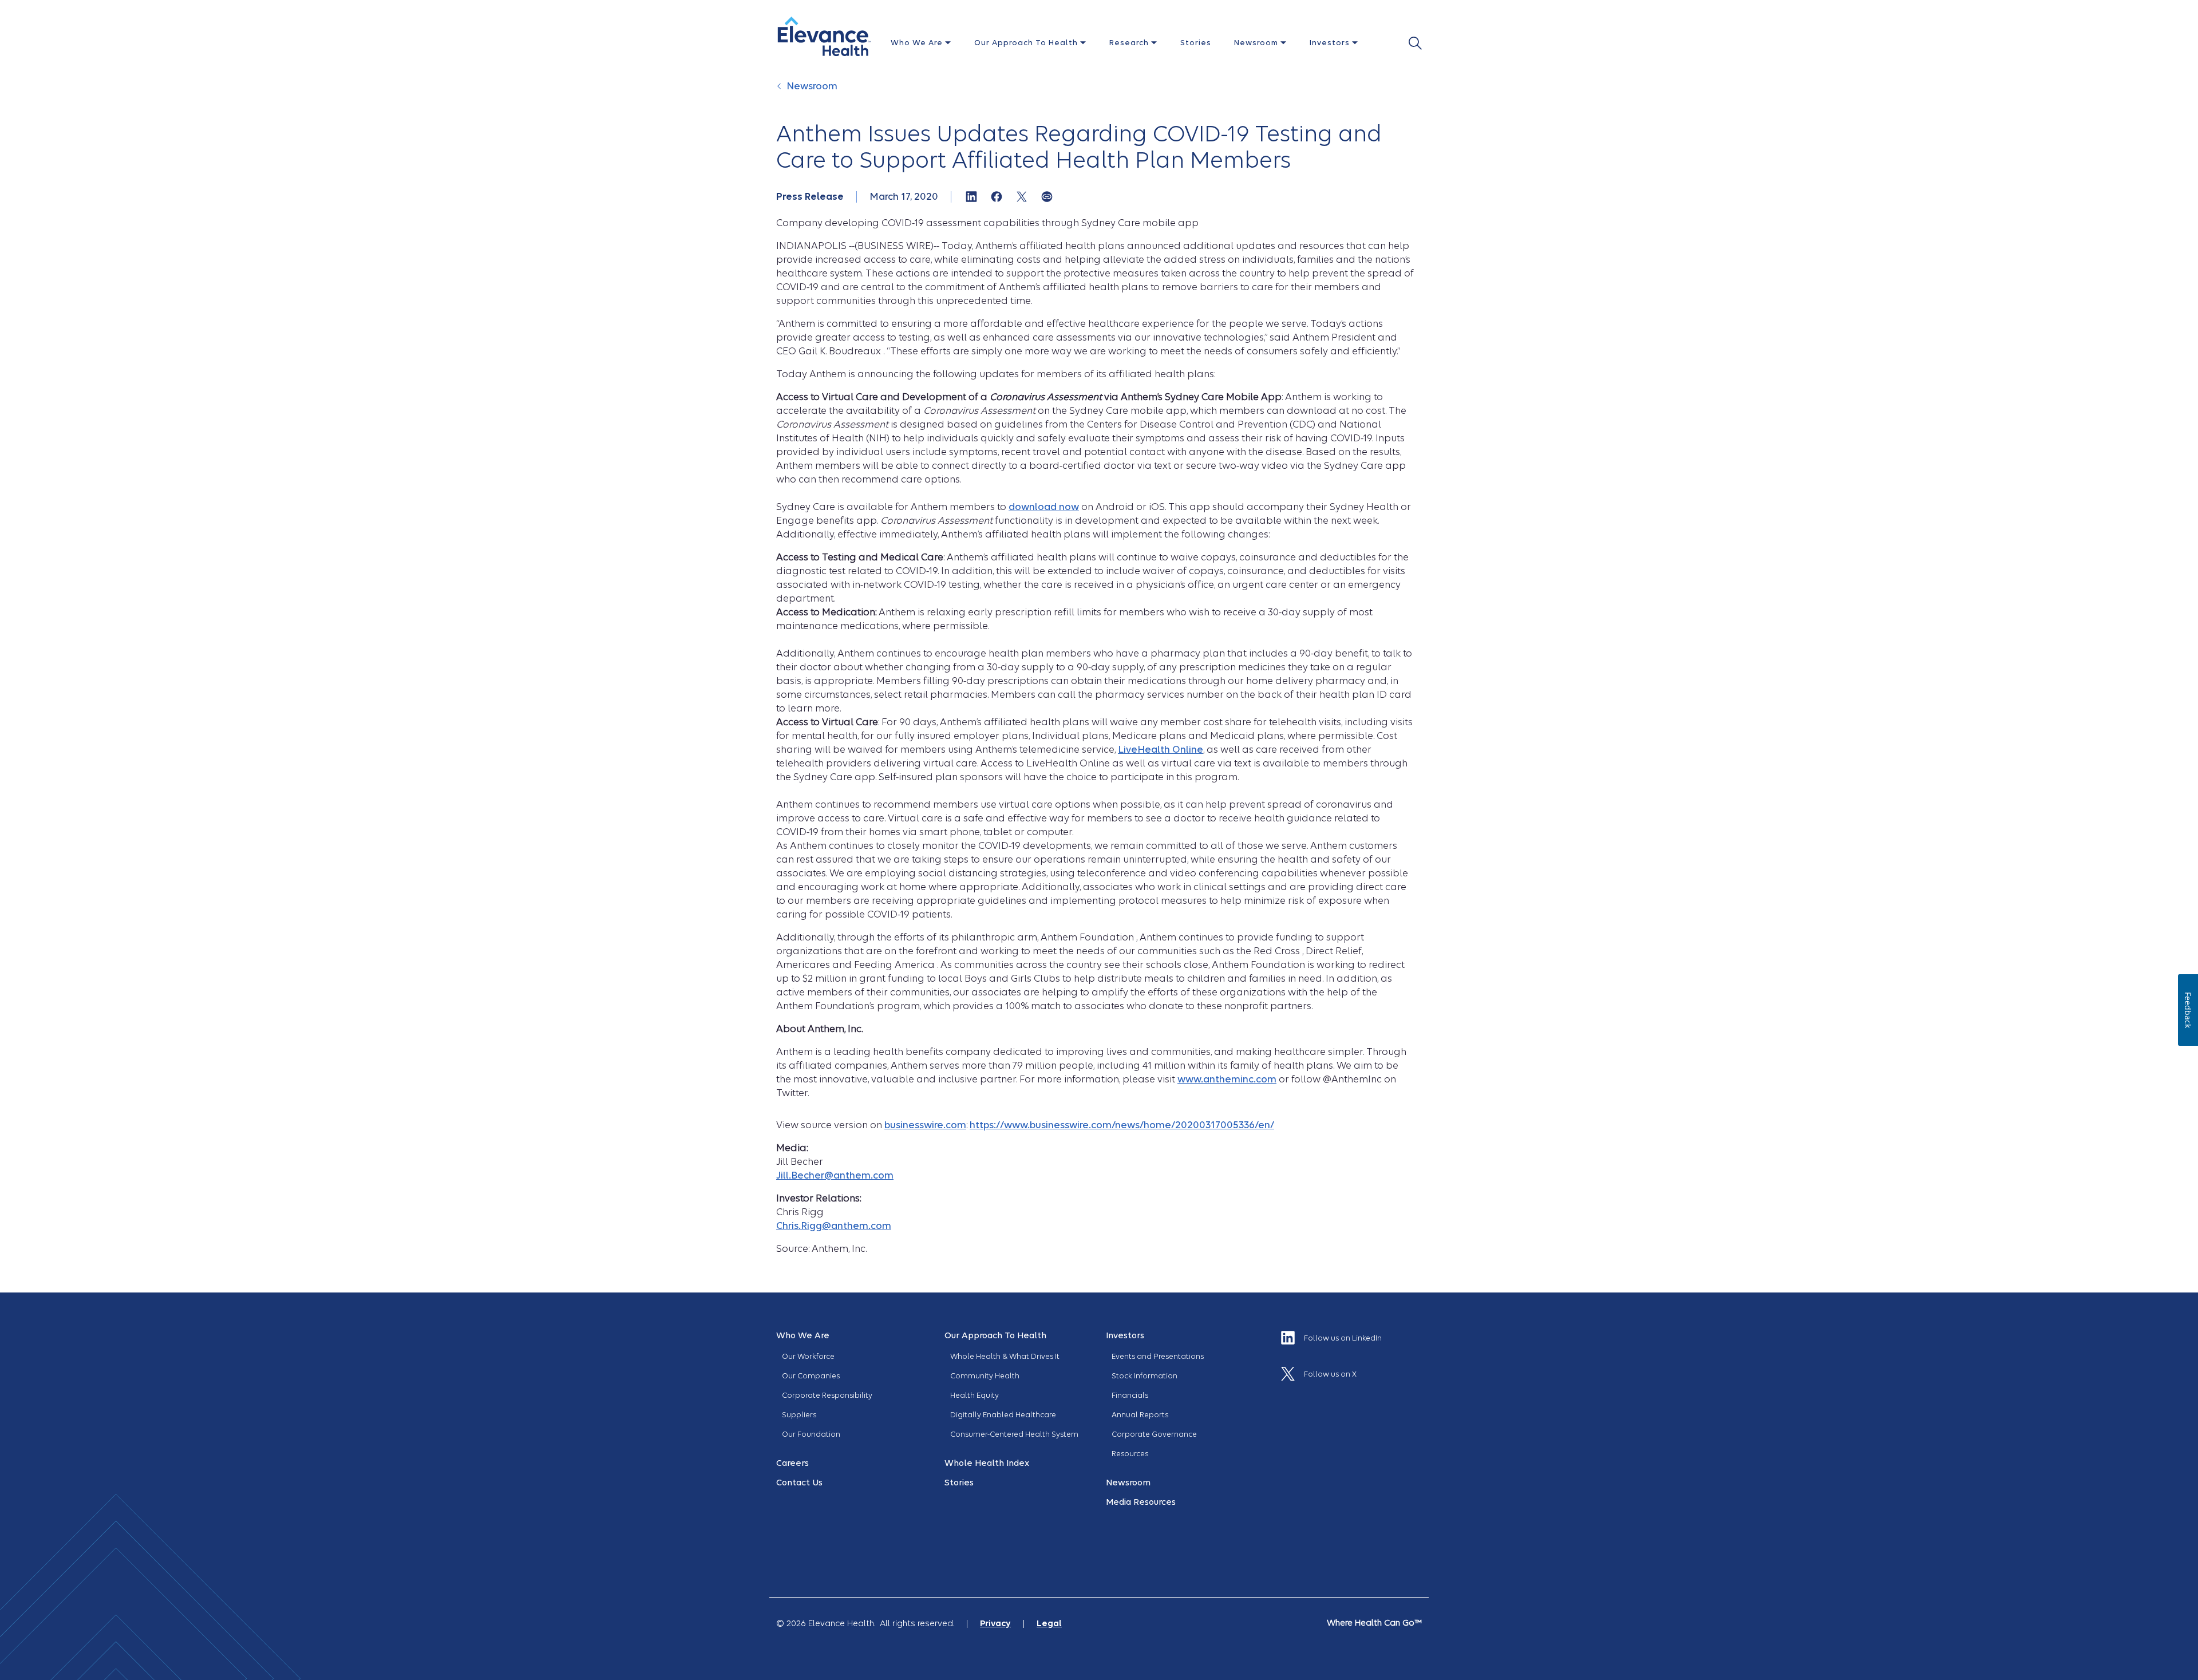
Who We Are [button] (918, 43)
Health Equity (975, 1395)
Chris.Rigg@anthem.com (834, 1226)
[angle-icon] (780, 92)
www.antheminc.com (1227, 1079)
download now (1044, 507)
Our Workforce (808, 1356)
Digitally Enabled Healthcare (1003, 1415)
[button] (824, 36)
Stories (1196, 43)
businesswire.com (925, 1125)
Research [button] (1130, 43)
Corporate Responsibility (827, 1395)
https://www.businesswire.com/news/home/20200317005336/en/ (1122, 1125)
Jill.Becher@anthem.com (835, 1175)
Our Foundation (811, 1434)
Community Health (985, 1376)
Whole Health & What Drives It (1005, 1356)
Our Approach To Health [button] (1027, 43)
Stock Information (1145, 1376)
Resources (1130, 1454)
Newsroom (812, 86)
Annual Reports (1140, 1415)
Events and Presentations (1158, 1356)
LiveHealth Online (1161, 750)
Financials (1130, 1395)
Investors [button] (1331, 43)
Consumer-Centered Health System (1014, 1434)
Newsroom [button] (1257, 43)
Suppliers (799, 1415)
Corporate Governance (1154, 1434)
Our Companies (811, 1376)
